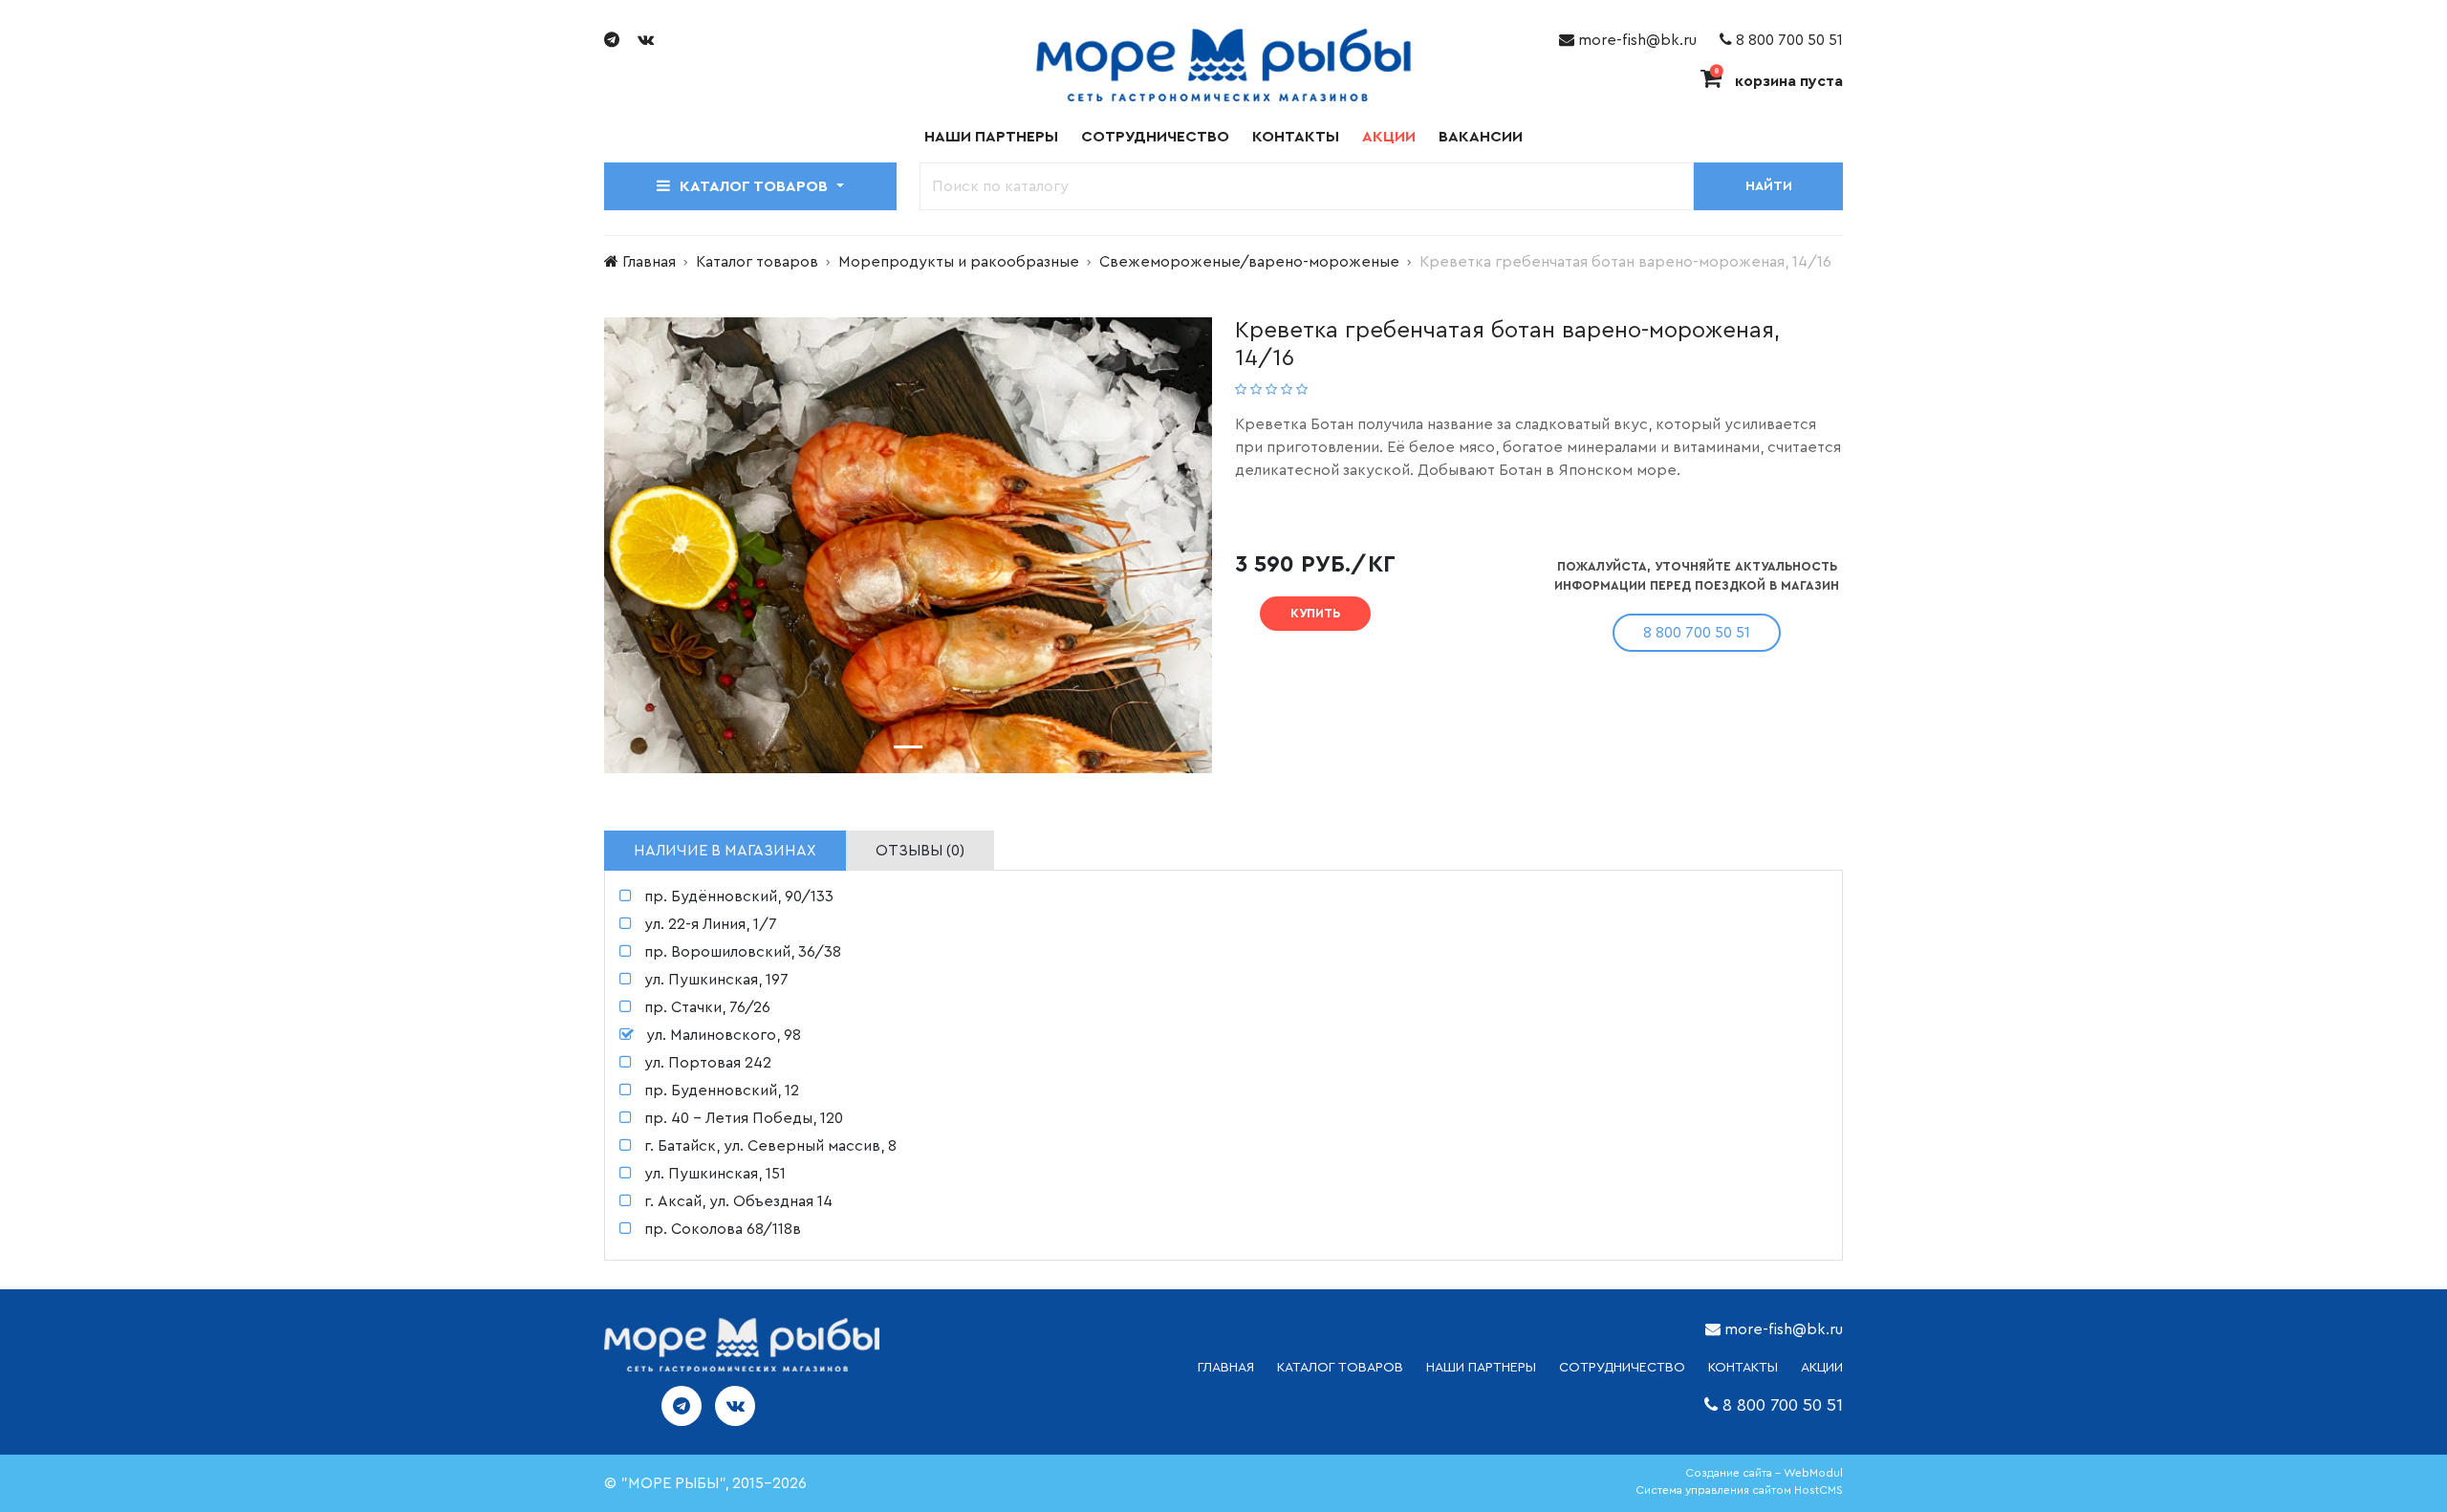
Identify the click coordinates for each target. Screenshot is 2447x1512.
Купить (1315, 613)
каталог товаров (1340, 1368)
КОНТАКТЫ (1743, 1368)
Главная (649, 262)
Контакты (1296, 137)
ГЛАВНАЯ (1226, 1368)
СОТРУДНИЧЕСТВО (1622, 1368)
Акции (1389, 137)
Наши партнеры (991, 137)
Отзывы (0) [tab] (920, 851)
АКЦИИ (1822, 1368)
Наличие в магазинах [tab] (725, 851)
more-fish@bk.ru (1635, 40)
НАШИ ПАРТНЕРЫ (1481, 1368)
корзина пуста (1779, 81)
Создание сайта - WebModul (1764, 1473)
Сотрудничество (1155, 137)
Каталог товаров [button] (756, 186)
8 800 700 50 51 (1787, 40)
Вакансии (1481, 137)
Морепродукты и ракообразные (959, 262)
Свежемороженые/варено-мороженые (1249, 262)
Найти (1769, 186)
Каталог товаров (757, 262)
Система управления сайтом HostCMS (1739, 1490)
